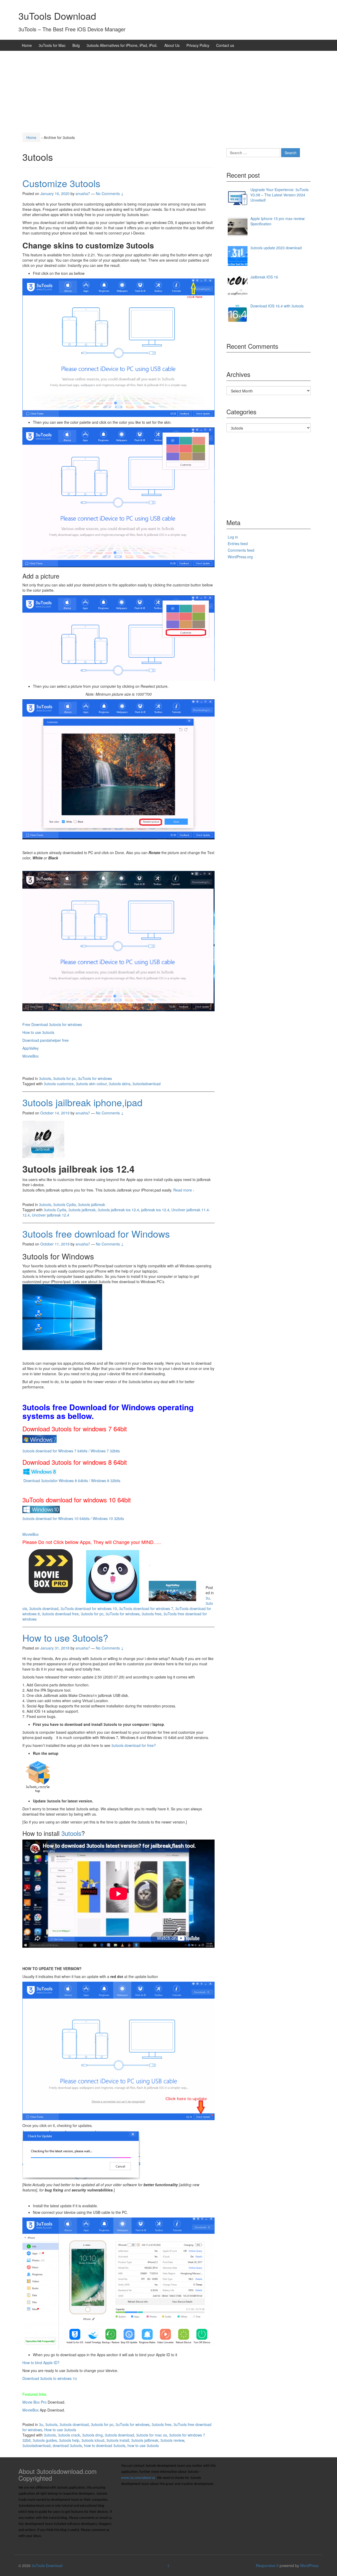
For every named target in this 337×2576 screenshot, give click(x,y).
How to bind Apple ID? (41, 2363)
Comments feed (241, 550)
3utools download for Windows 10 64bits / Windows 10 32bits (73, 1518)
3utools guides (45, 2440)
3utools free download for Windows (96, 1234)
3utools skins (120, 1084)
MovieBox (31, 1056)
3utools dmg (92, 2435)
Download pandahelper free (46, 1040)
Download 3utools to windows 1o (50, 2378)
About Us (172, 45)
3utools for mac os (152, 2435)
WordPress (309, 2565)
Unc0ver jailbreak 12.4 (51, 1215)
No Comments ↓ (110, 193)
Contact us (225, 45)
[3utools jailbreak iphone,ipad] (43, 1139)
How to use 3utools (38, 1032)
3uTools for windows (95, 1078)
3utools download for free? (134, 1745)
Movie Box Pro (34, 2402)
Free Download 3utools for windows (53, 1024)
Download (32, 1481)
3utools (45, 1078)
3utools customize (59, 1084)
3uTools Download (57, 16)
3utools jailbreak (91, 1204)
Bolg (76, 45)
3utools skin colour (91, 1084)
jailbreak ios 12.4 (155, 1210)
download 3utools (67, 2445)
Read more (184, 1190)
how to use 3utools (143, 2445)
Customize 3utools (61, 183)
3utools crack (69, 2435)
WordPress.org (240, 557)
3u (208, 1598)
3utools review (172, 2440)
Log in (233, 537)
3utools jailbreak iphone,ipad (82, 1102)
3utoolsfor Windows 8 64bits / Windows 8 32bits (81, 1481)
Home (27, 45)
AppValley (31, 1048)
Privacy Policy (198, 45)
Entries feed (238, 544)
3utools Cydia (65, 1204)
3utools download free (60, 1614)
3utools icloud (93, 2440)
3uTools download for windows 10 (89, 1608)
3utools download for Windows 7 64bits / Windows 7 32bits (71, 1451)
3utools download (44, 1608)
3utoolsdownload (147, 1084)
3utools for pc (65, 1078)
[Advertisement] (168, 90)
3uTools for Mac (52, 45)
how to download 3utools (105, 2445)
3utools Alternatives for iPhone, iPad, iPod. (122, 45)
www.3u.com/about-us (138, 2478)
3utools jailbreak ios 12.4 (118, 1210)
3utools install (118, 2440)
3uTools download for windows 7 (146, 1608)
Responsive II (267, 2565)
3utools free (152, 1614)
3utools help (69, 2440)
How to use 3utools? (65, 1638)
